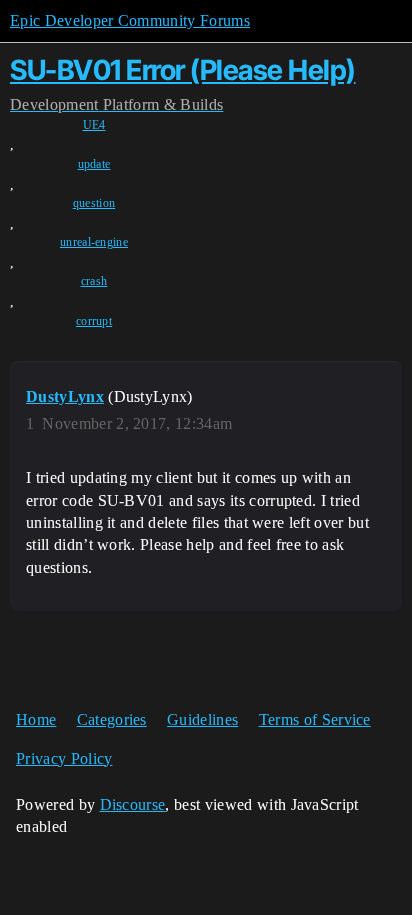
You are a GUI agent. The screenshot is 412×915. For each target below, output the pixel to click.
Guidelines (202, 719)
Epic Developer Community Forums (130, 20)
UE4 (94, 125)
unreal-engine (94, 242)
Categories (112, 719)
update (94, 164)
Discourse (133, 804)
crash (94, 281)
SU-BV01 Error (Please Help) (183, 70)
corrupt (94, 321)
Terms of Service (315, 719)
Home (36, 719)
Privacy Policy (64, 758)
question (94, 203)
